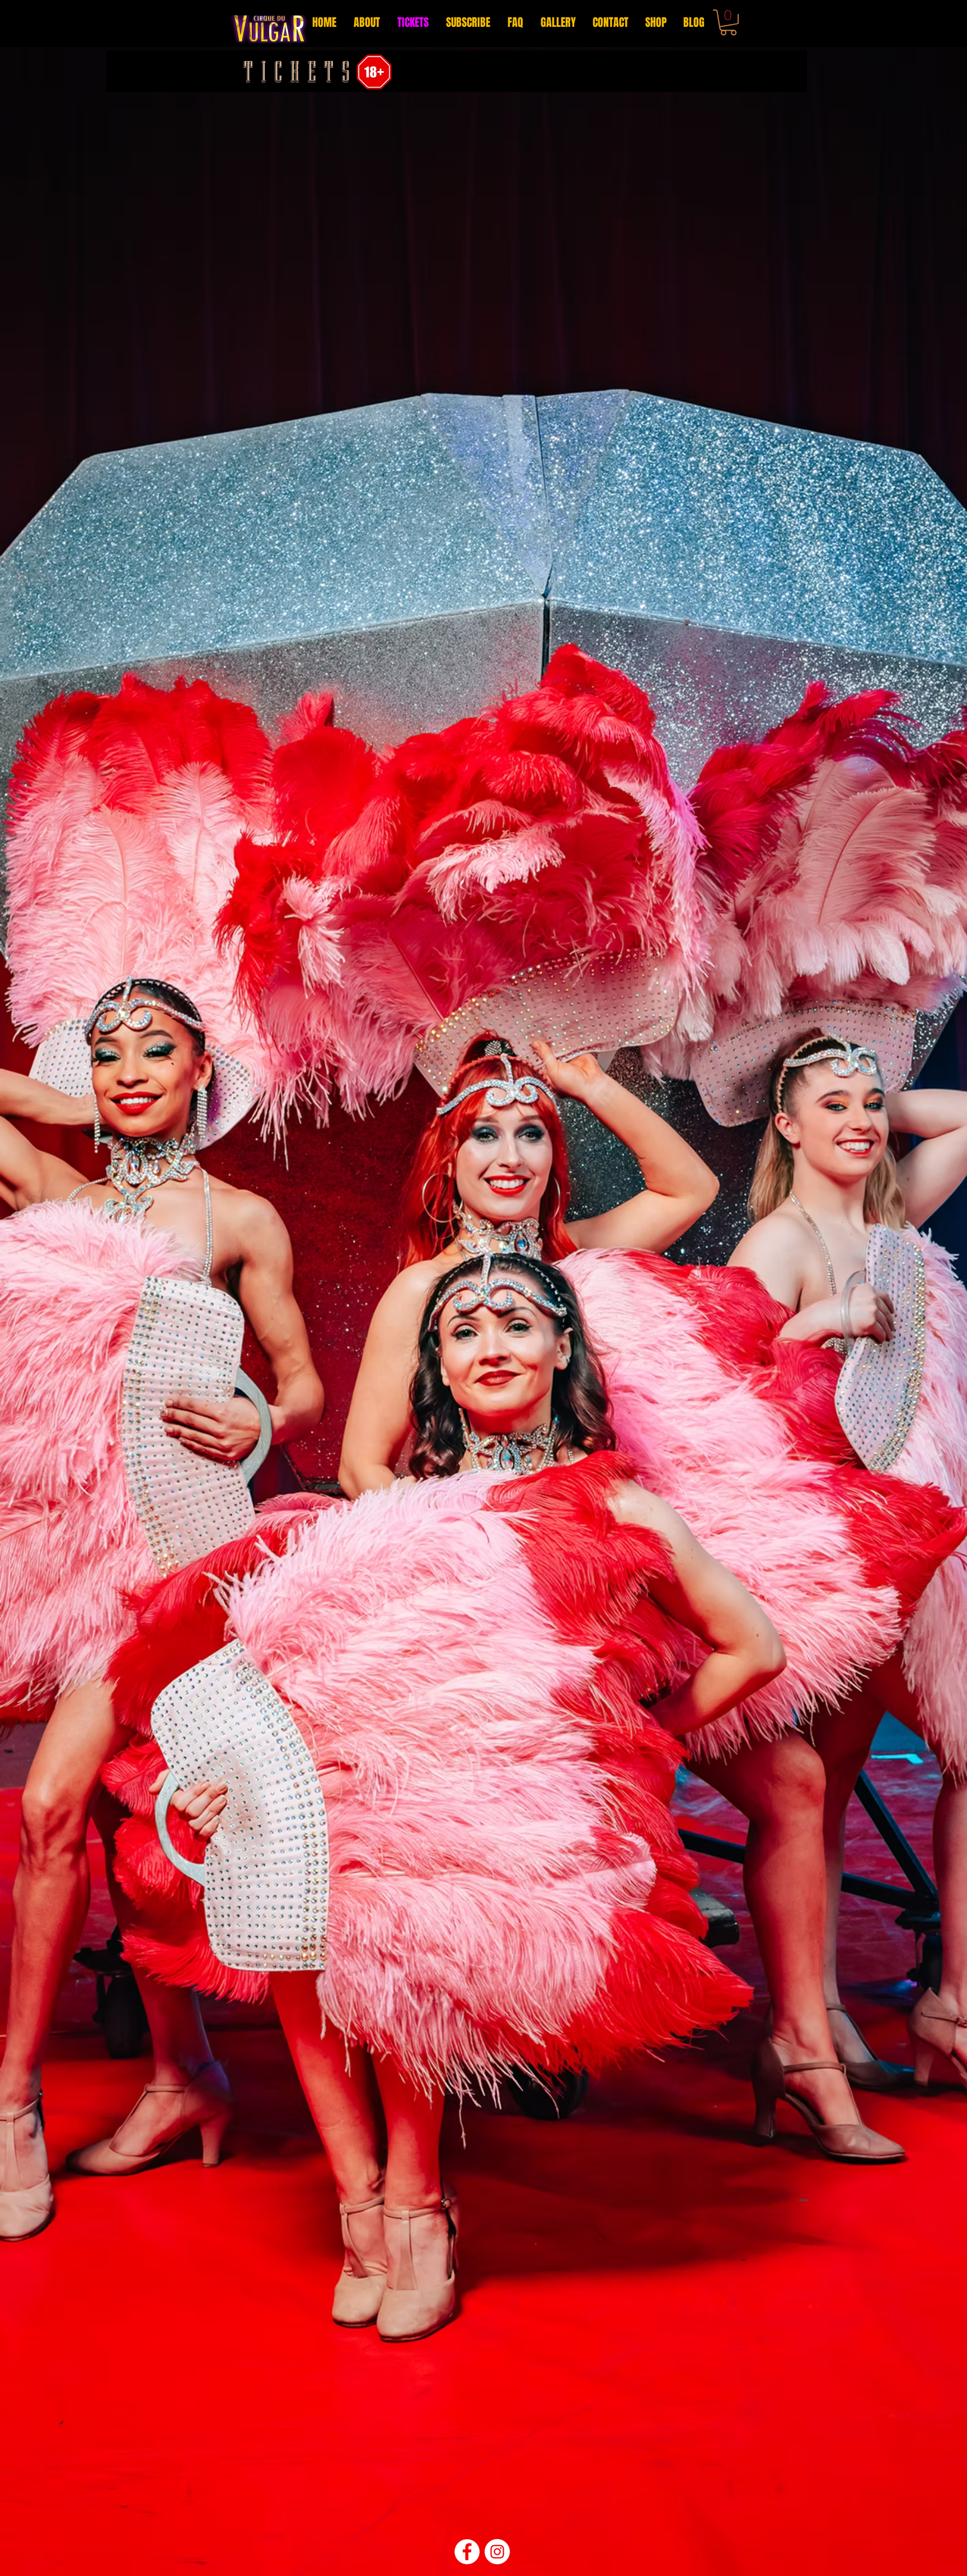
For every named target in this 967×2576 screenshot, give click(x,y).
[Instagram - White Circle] (497, 2552)
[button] (728, 22)
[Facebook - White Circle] (467, 2552)
